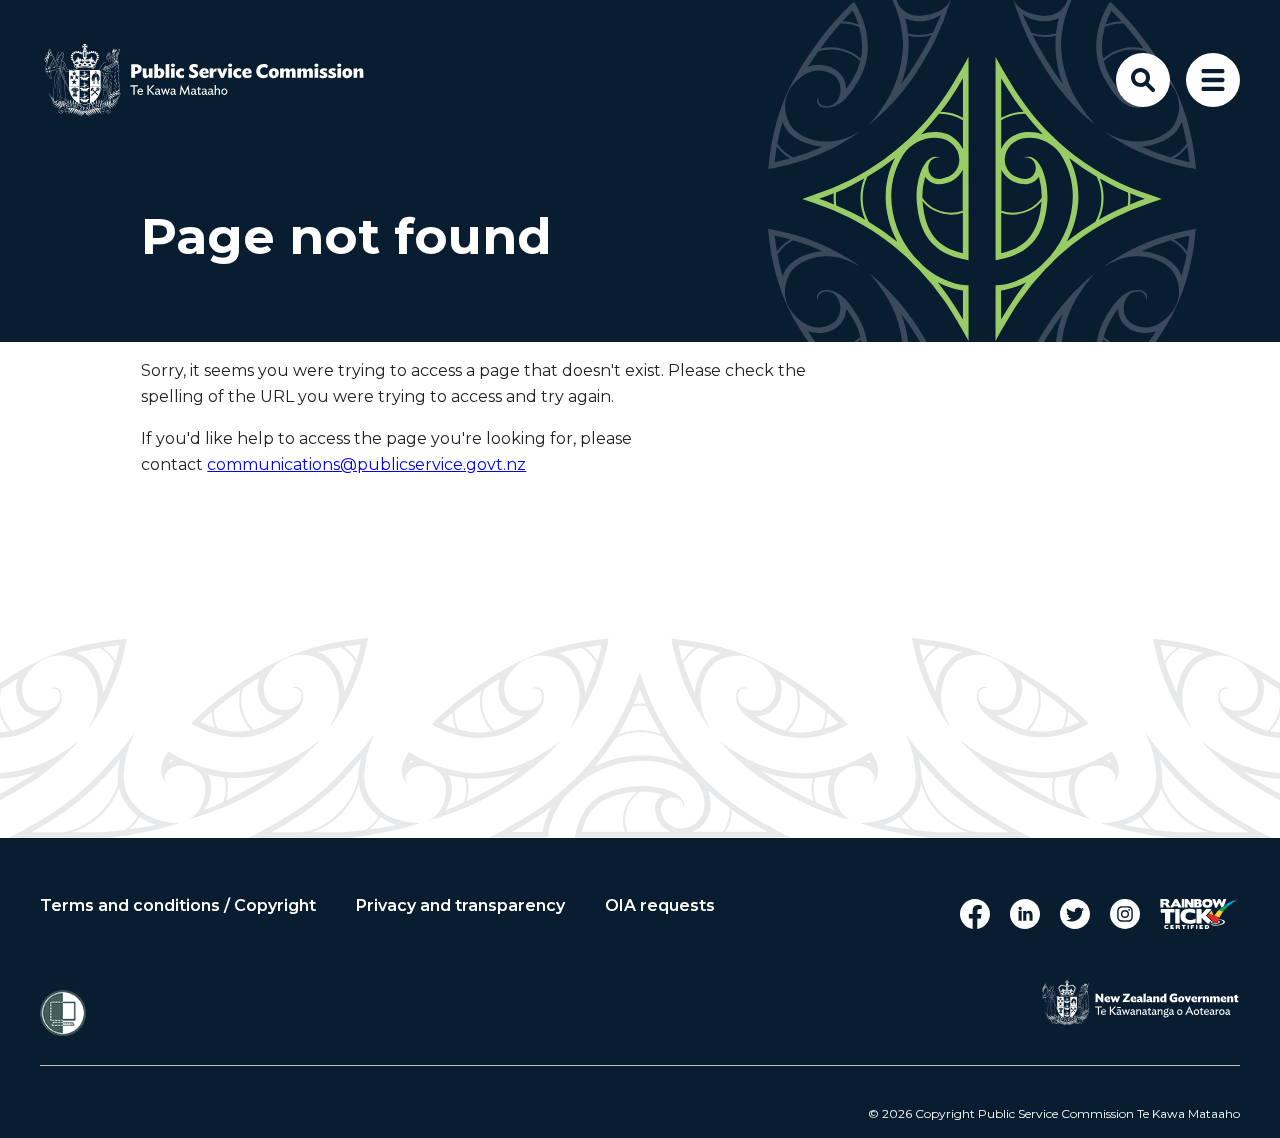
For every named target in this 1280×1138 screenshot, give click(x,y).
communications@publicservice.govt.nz (366, 464)
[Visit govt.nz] (1140, 1003)
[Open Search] (1143, 80)
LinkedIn (1025, 914)
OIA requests (660, 906)
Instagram (1125, 914)
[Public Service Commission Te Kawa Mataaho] (220, 80)
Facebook (975, 914)
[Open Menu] (1213, 80)
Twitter (1075, 914)
